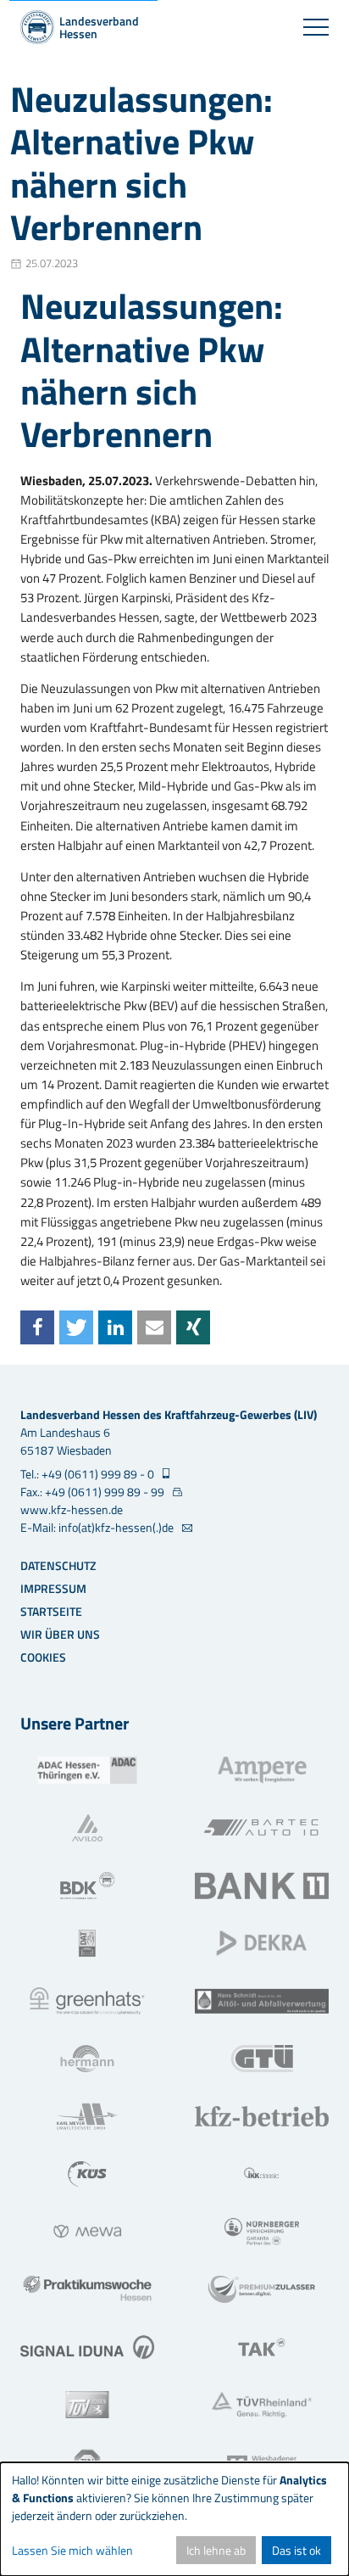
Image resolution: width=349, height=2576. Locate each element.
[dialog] (174, 2519)
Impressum (53, 1588)
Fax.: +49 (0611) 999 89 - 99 (94, 1492)
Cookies (43, 1657)
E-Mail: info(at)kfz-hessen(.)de (98, 1527)
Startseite (51, 1611)
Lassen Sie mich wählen (72, 2550)
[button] (37, 1327)
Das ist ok (296, 2550)
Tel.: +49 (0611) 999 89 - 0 (89, 1474)
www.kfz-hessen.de (72, 1509)
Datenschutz (58, 1565)
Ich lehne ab (216, 2550)
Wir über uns (60, 1634)
